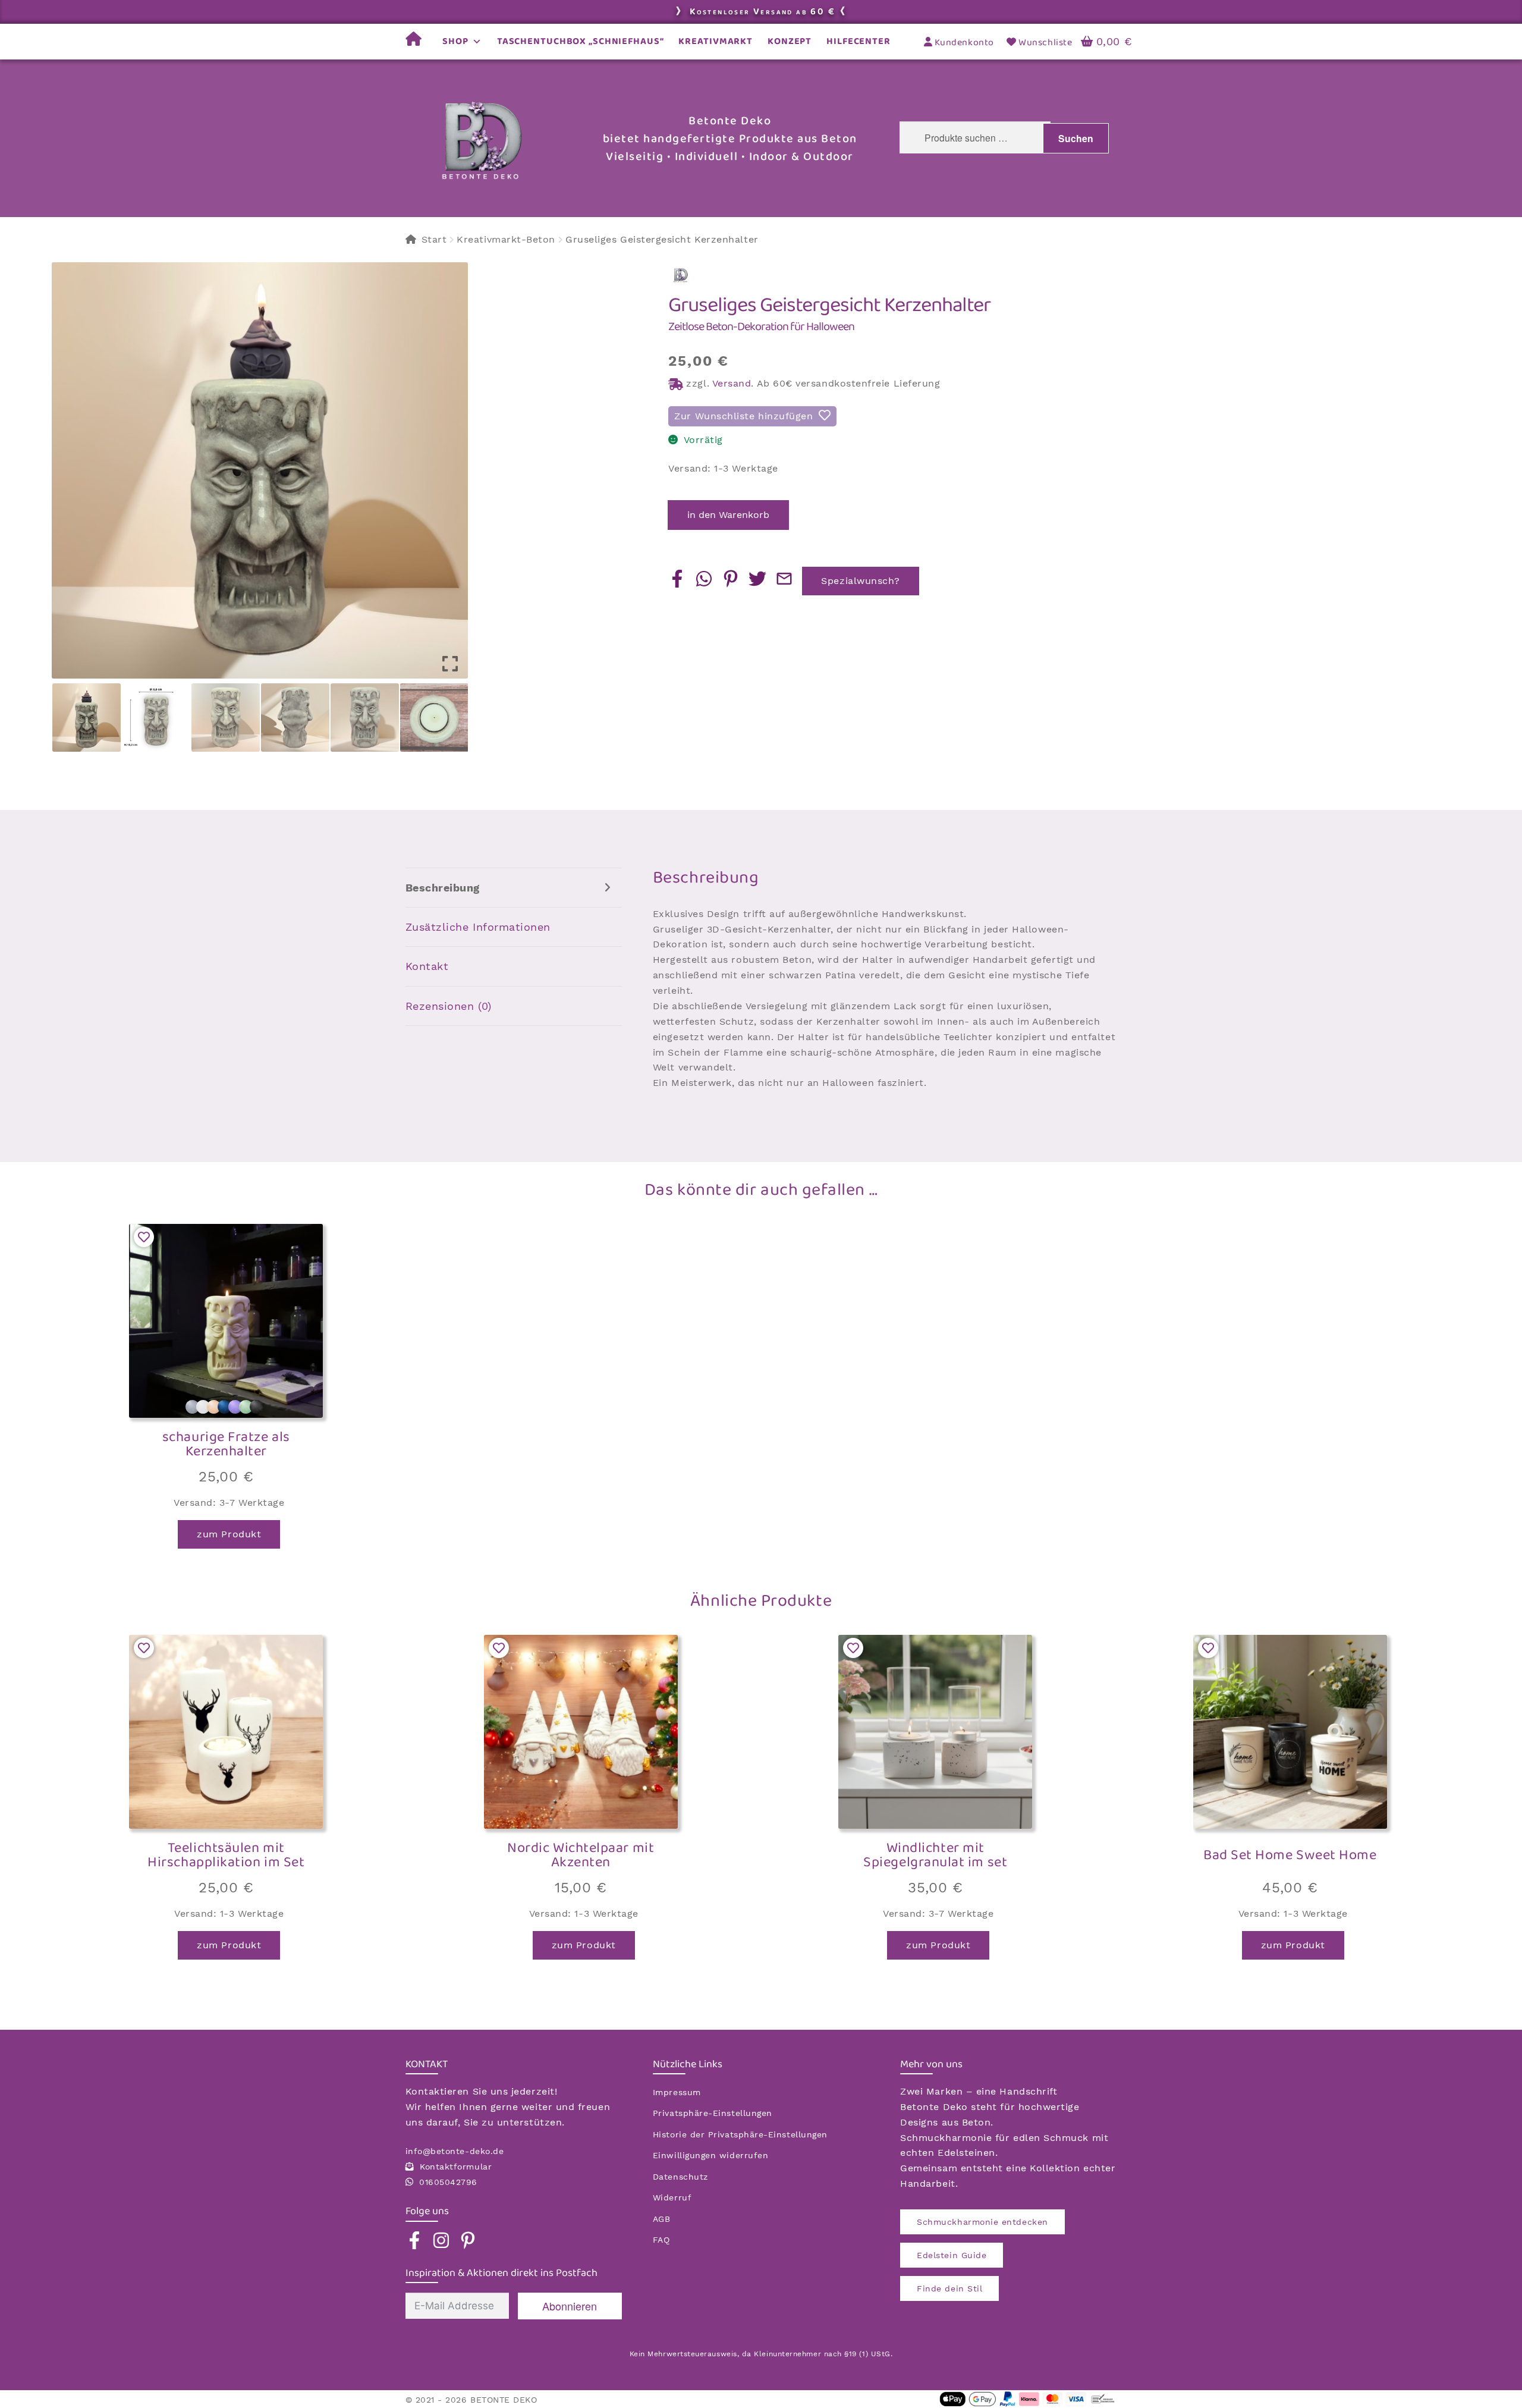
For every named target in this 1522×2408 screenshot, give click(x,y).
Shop (455, 41)
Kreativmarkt (716, 41)
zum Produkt (229, 1534)
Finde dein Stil (949, 2288)
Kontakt (427, 966)
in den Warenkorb (728, 515)
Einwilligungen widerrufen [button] (711, 2155)
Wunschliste (1044, 43)
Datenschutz (680, 2177)
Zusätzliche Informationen (478, 927)
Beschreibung (443, 888)
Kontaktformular (456, 2167)
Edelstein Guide (952, 2255)
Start (434, 239)
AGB (662, 2219)
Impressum (677, 2092)
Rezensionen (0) (449, 1006)
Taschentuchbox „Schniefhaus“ (581, 41)
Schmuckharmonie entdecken (982, 2222)
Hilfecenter (859, 41)
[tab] (514, 888)
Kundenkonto (963, 43)
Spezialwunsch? (861, 581)
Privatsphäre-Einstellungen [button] (713, 2113)
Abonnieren (570, 2306)
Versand (732, 383)
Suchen (1076, 138)
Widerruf (672, 2197)
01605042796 (448, 2182)
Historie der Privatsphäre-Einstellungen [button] (740, 2134)
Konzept (790, 41)
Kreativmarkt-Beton (506, 239)
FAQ (661, 2240)
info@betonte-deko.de (455, 2151)
